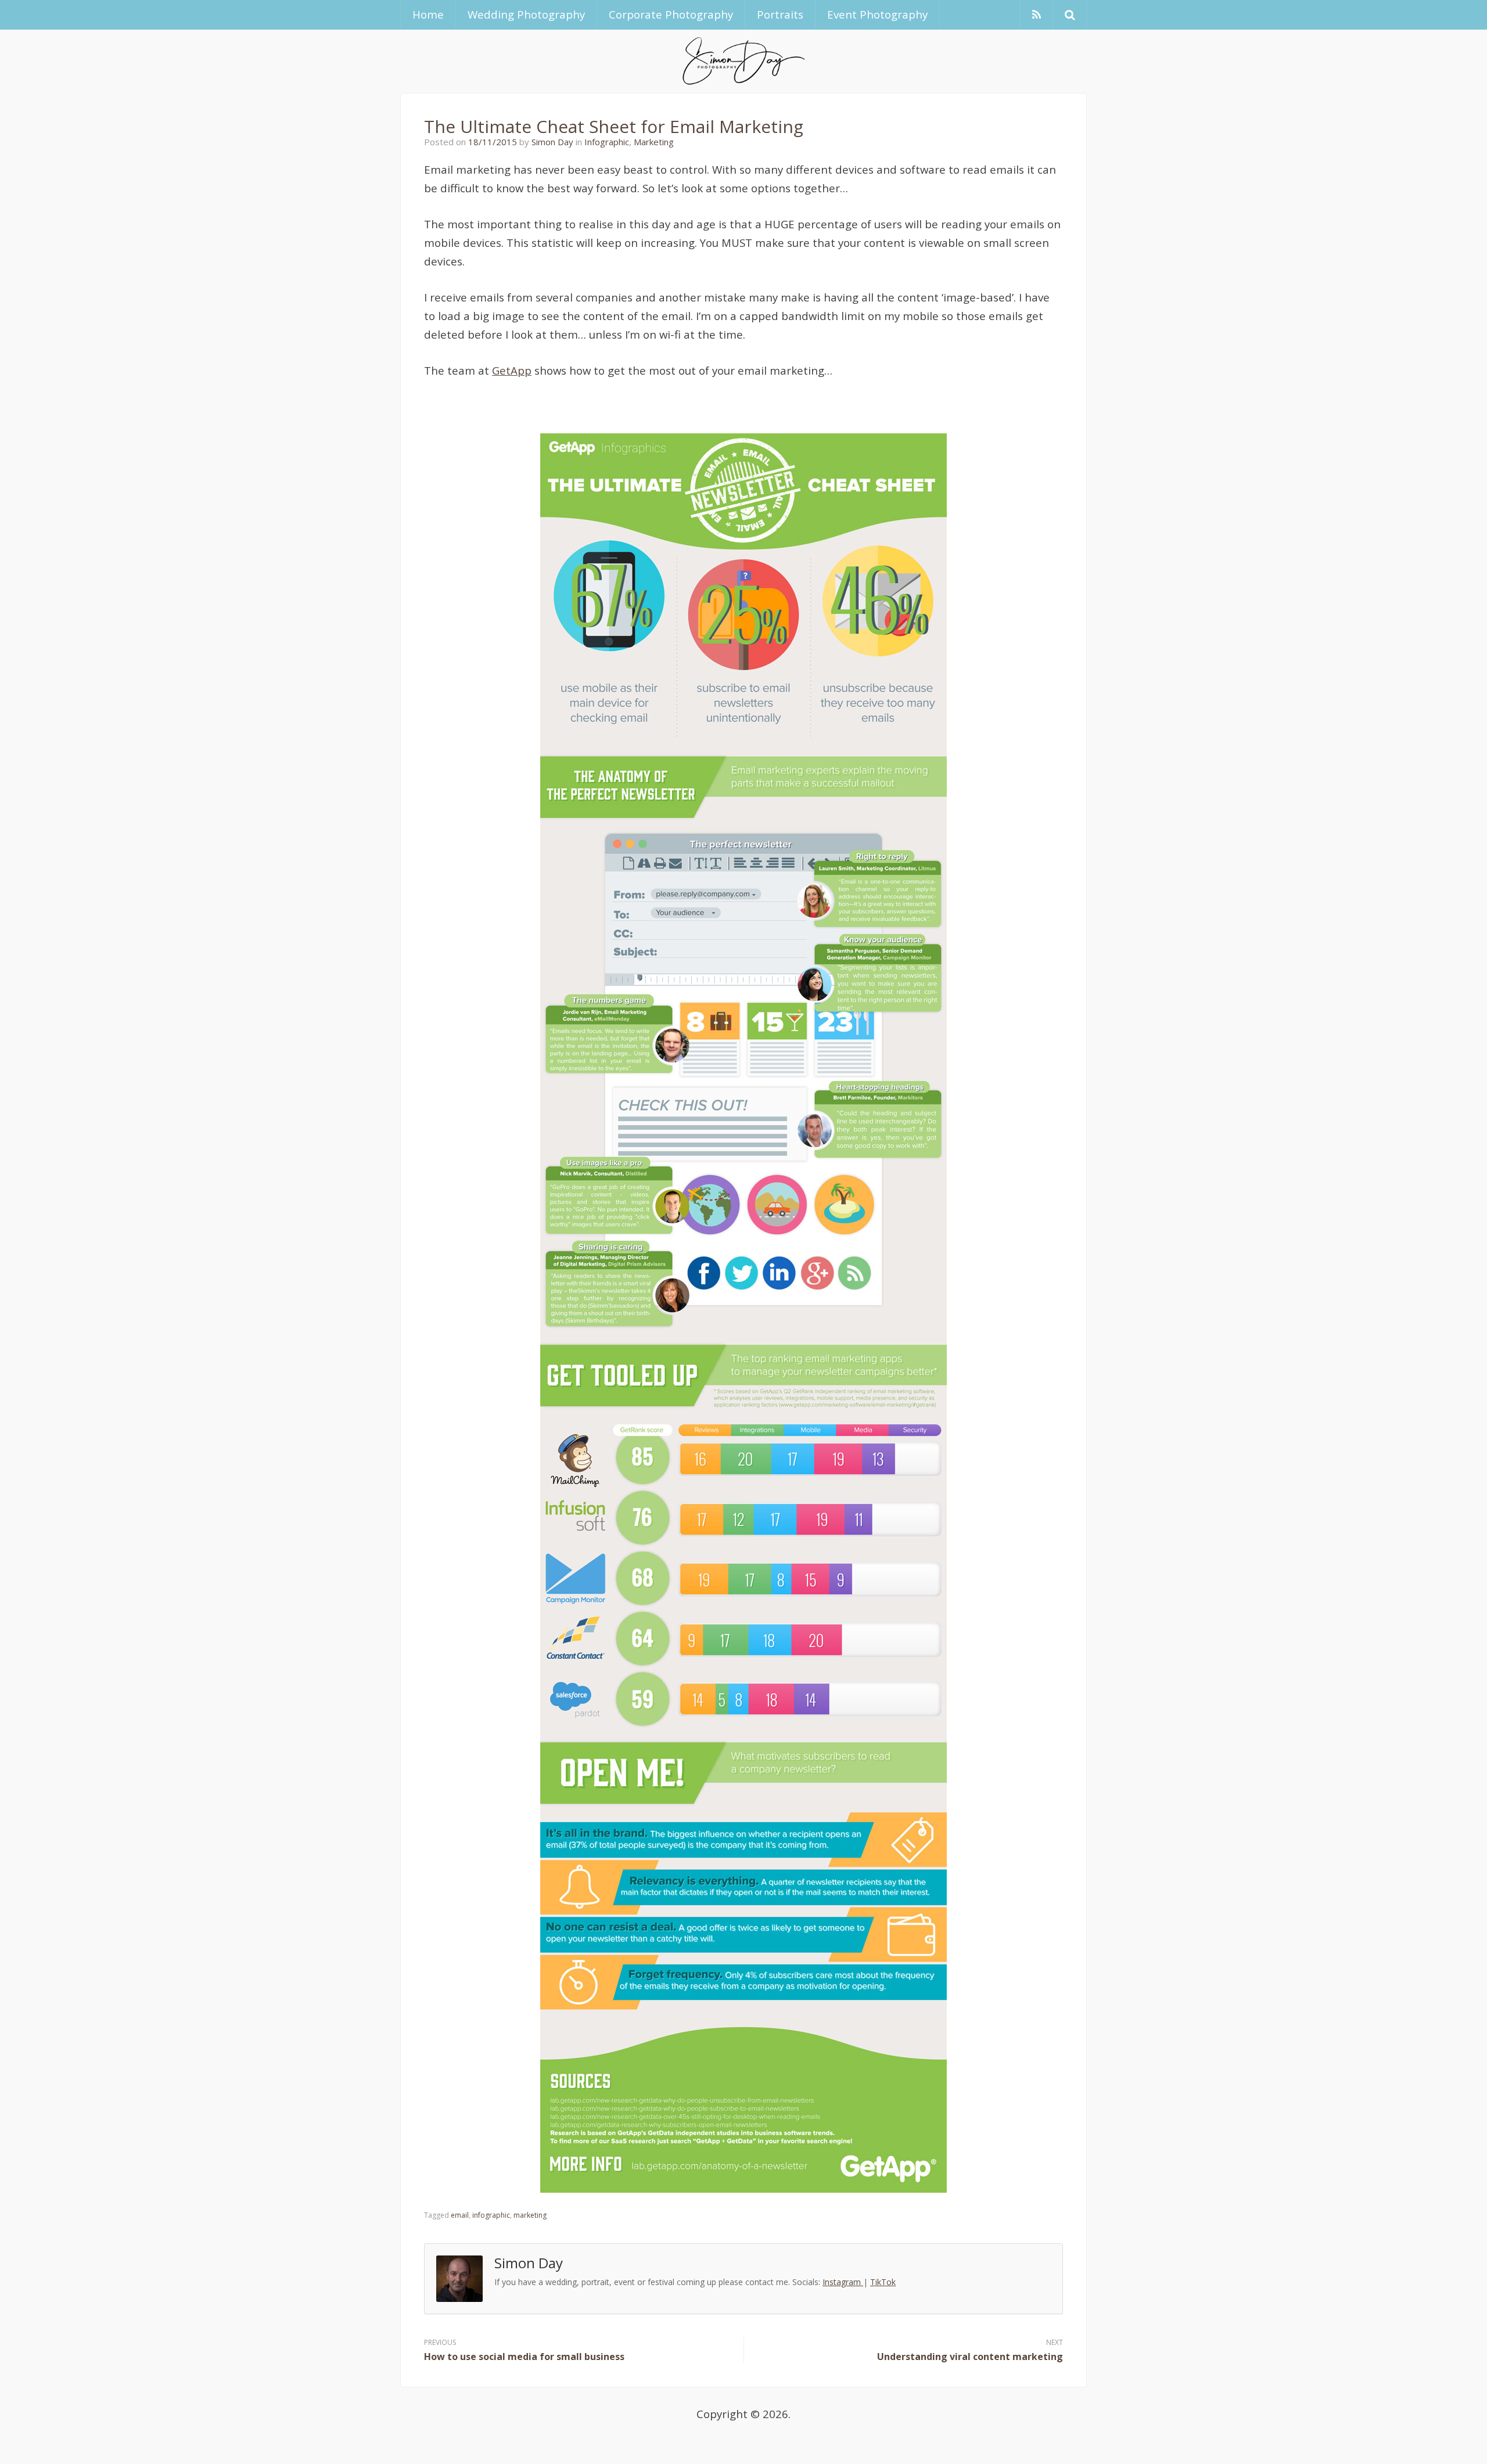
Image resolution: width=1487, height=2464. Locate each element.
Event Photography (877, 14)
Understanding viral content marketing (970, 2357)
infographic (491, 2215)
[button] (1070, 15)
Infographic (607, 142)
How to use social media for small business (524, 2357)
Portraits (780, 14)
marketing (530, 2215)
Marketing (654, 142)
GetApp (512, 370)
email (460, 2215)
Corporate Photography (671, 14)
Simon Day (552, 142)
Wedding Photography (526, 14)
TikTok (883, 2282)
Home (428, 14)
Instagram (843, 2282)
